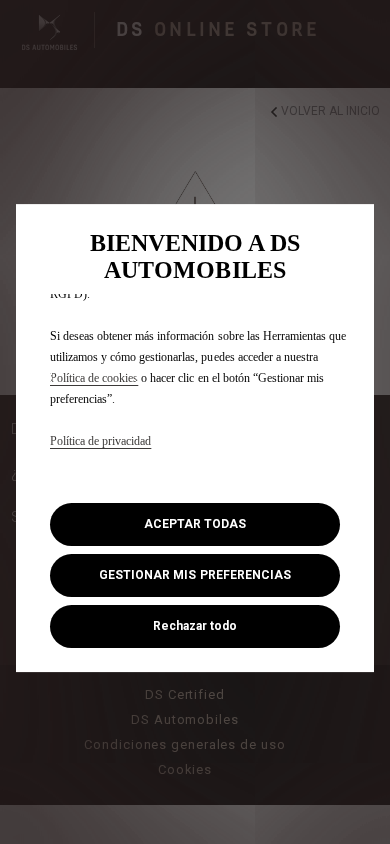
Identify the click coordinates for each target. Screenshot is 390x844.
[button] (195, 575)
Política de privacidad (100, 441)
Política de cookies (94, 378)
